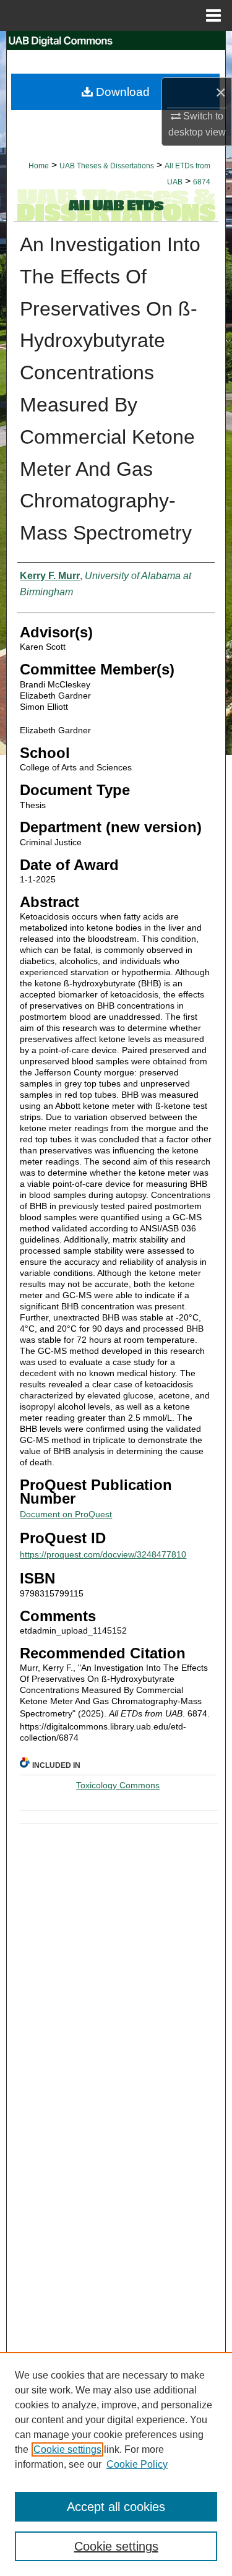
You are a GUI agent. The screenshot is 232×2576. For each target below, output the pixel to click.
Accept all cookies (116, 2507)
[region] (116, 2464)
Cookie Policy (137, 2464)
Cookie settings (67, 2449)
